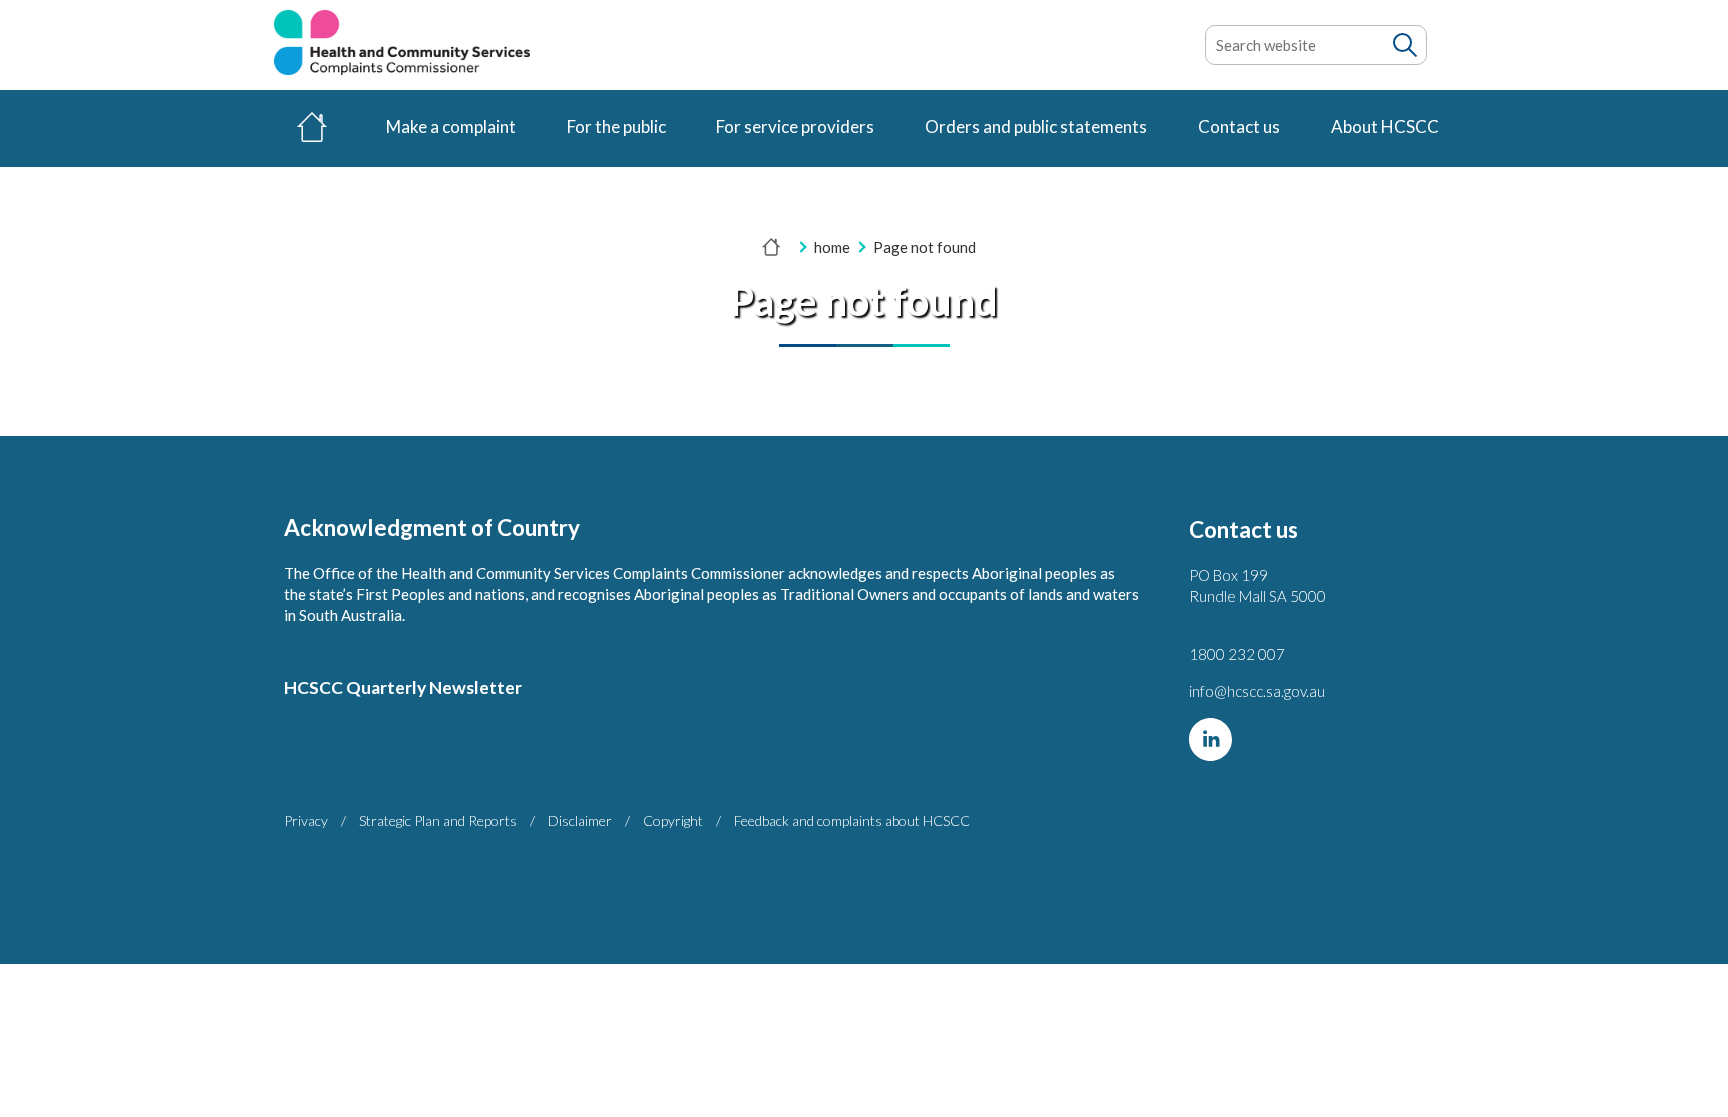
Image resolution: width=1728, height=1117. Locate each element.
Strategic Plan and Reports (438, 820)
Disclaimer (580, 820)
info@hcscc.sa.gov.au (1257, 691)
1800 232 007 (1237, 654)
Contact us (1239, 126)
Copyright (673, 820)
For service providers (795, 126)
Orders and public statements (1036, 126)
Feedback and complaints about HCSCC (852, 820)
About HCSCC (1385, 126)
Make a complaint (451, 126)
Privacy (306, 820)
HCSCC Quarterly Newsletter (403, 687)
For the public (616, 126)
